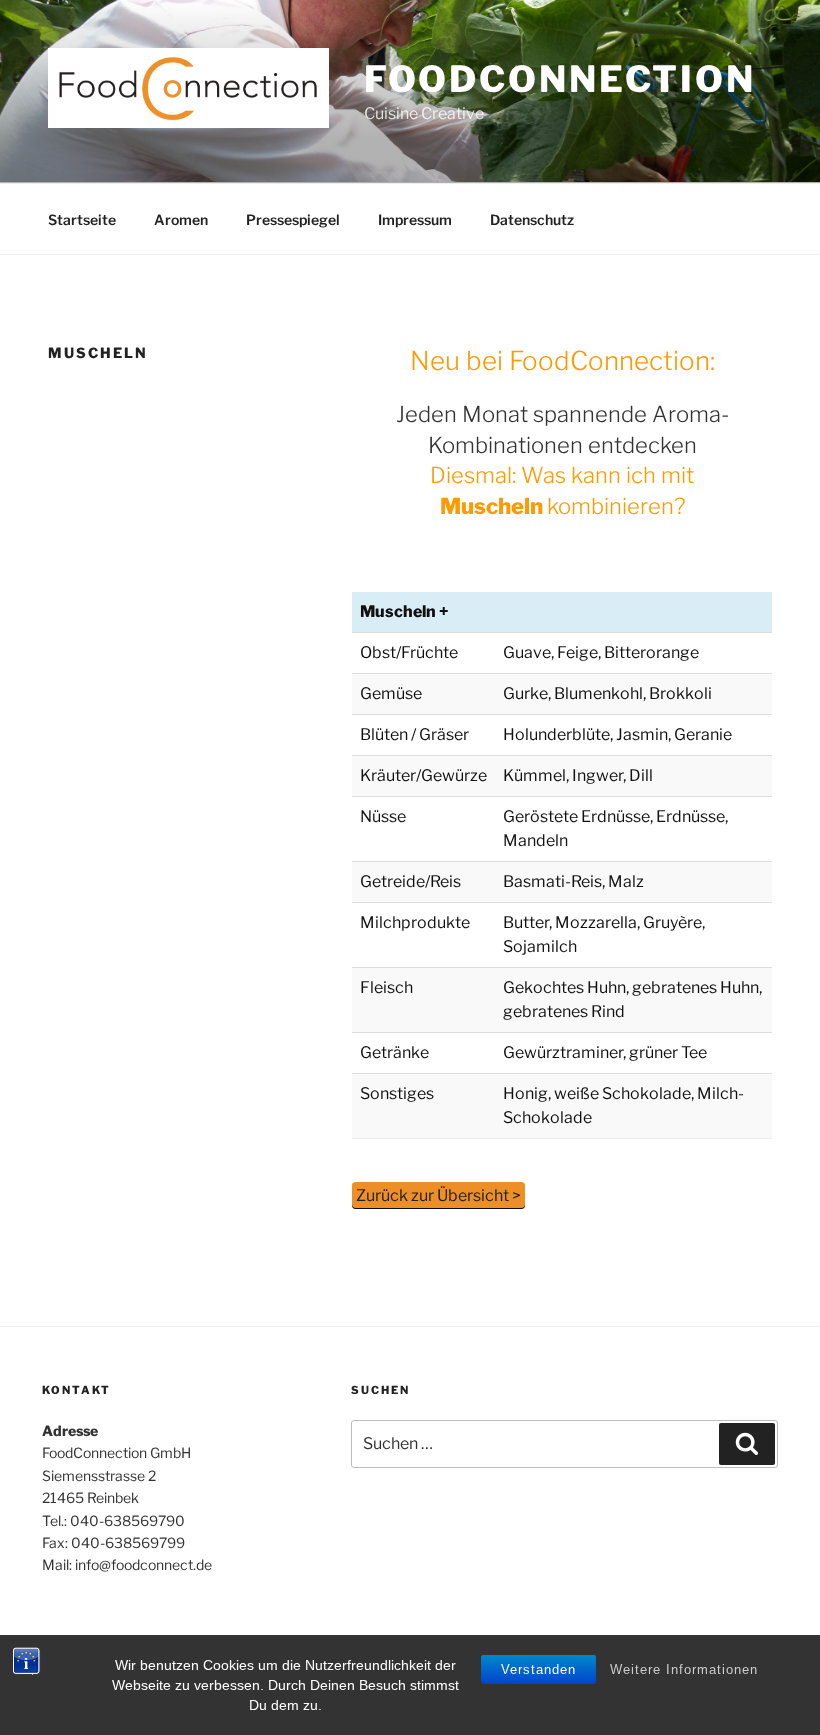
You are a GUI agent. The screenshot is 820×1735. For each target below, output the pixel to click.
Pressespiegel (293, 219)
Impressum (415, 219)
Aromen (181, 219)
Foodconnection (560, 79)
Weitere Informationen (684, 1669)
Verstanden (538, 1669)
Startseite (82, 219)
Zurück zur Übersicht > (438, 1195)
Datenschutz (532, 219)
